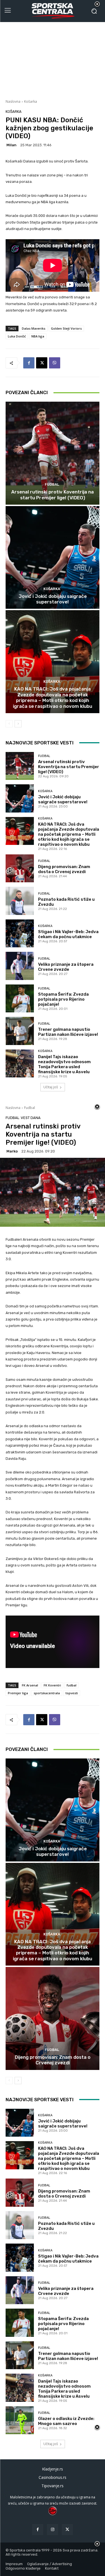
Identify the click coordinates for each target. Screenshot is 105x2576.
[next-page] (18, 724)
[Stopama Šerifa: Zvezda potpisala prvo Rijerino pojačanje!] (20, 999)
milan (11, 145)
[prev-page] (9, 724)
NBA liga (38, 336)
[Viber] (55, 363)
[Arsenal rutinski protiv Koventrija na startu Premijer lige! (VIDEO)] (53, 453)
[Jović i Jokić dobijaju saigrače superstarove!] (53, 558)
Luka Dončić (17, 336)
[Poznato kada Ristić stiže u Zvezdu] (20, 901)
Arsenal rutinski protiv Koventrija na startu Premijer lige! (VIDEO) (53, 495)
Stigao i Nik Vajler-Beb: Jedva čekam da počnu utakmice (68, 934)
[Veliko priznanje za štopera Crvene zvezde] (20, 966)
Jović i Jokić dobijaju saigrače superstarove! (53, 599)
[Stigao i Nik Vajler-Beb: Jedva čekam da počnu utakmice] (20, 934)
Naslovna (13, 101)
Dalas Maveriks (34, 328)
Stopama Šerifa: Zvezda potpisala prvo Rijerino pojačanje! (63, 999)
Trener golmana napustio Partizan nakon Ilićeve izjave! (68, 1032)
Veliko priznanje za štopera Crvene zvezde (66, 967)
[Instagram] (53, 2530)
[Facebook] (29, 363)
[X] (42, 363)
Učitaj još (51, 1087)
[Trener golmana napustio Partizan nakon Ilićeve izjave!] (20, 1031)
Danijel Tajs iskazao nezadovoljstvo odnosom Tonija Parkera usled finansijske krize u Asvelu (64, 1064)
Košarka (31, 101)
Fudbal (52, 484)
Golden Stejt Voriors (66, 328)
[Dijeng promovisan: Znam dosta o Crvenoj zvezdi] (20, 868)
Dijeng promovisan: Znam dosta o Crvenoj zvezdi (64, 869)
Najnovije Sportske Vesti (40, 743)
